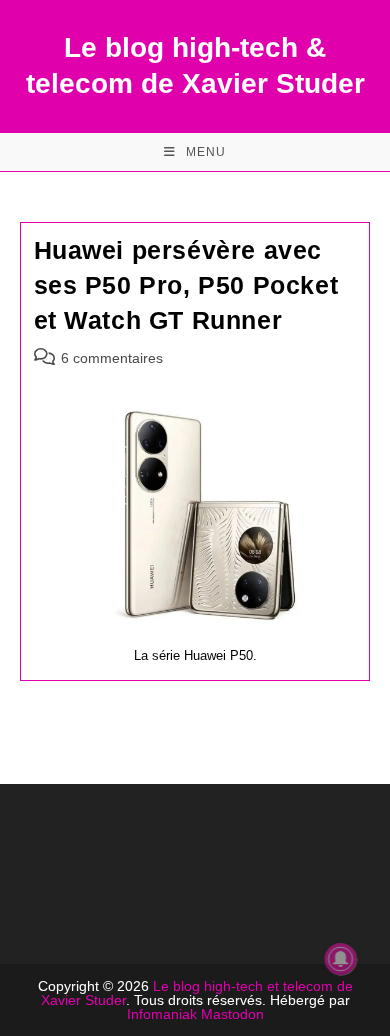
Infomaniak (162, 1014)
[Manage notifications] (341, 959)
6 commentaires (112, 358)
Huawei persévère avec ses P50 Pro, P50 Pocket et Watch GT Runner (186, 285)
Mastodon (232, 1014)
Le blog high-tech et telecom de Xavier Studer (197, 993)
